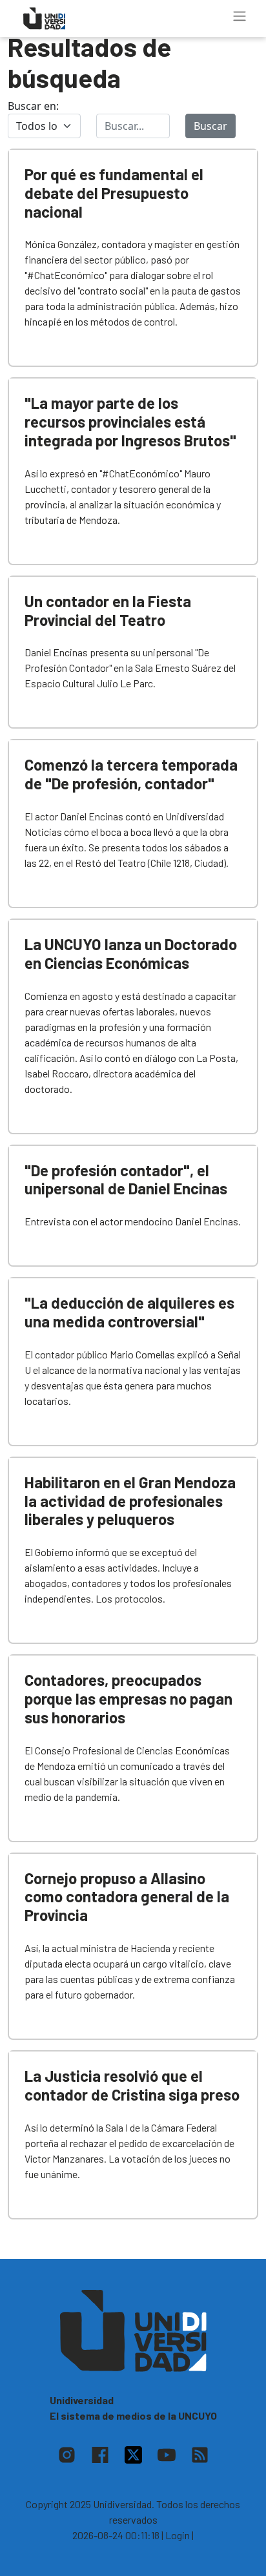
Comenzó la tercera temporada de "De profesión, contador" (131, 774)
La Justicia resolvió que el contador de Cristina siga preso (132, 2085)
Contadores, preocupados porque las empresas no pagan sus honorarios (128, 1698)
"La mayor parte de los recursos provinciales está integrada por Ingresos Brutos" (130, 421)
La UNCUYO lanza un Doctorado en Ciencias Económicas (131, 953)
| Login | (178, 2535)
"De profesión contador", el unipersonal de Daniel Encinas (126, 1179)
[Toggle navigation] (240, 16)
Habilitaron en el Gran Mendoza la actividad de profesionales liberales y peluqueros (130, 1501)
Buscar (210, 126)
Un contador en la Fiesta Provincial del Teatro (108, 610)
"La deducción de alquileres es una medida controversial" (129, 1312)
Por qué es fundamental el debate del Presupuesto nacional (114, 193)
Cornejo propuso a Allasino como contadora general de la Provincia (127, 1897)
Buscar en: (33, 106)
